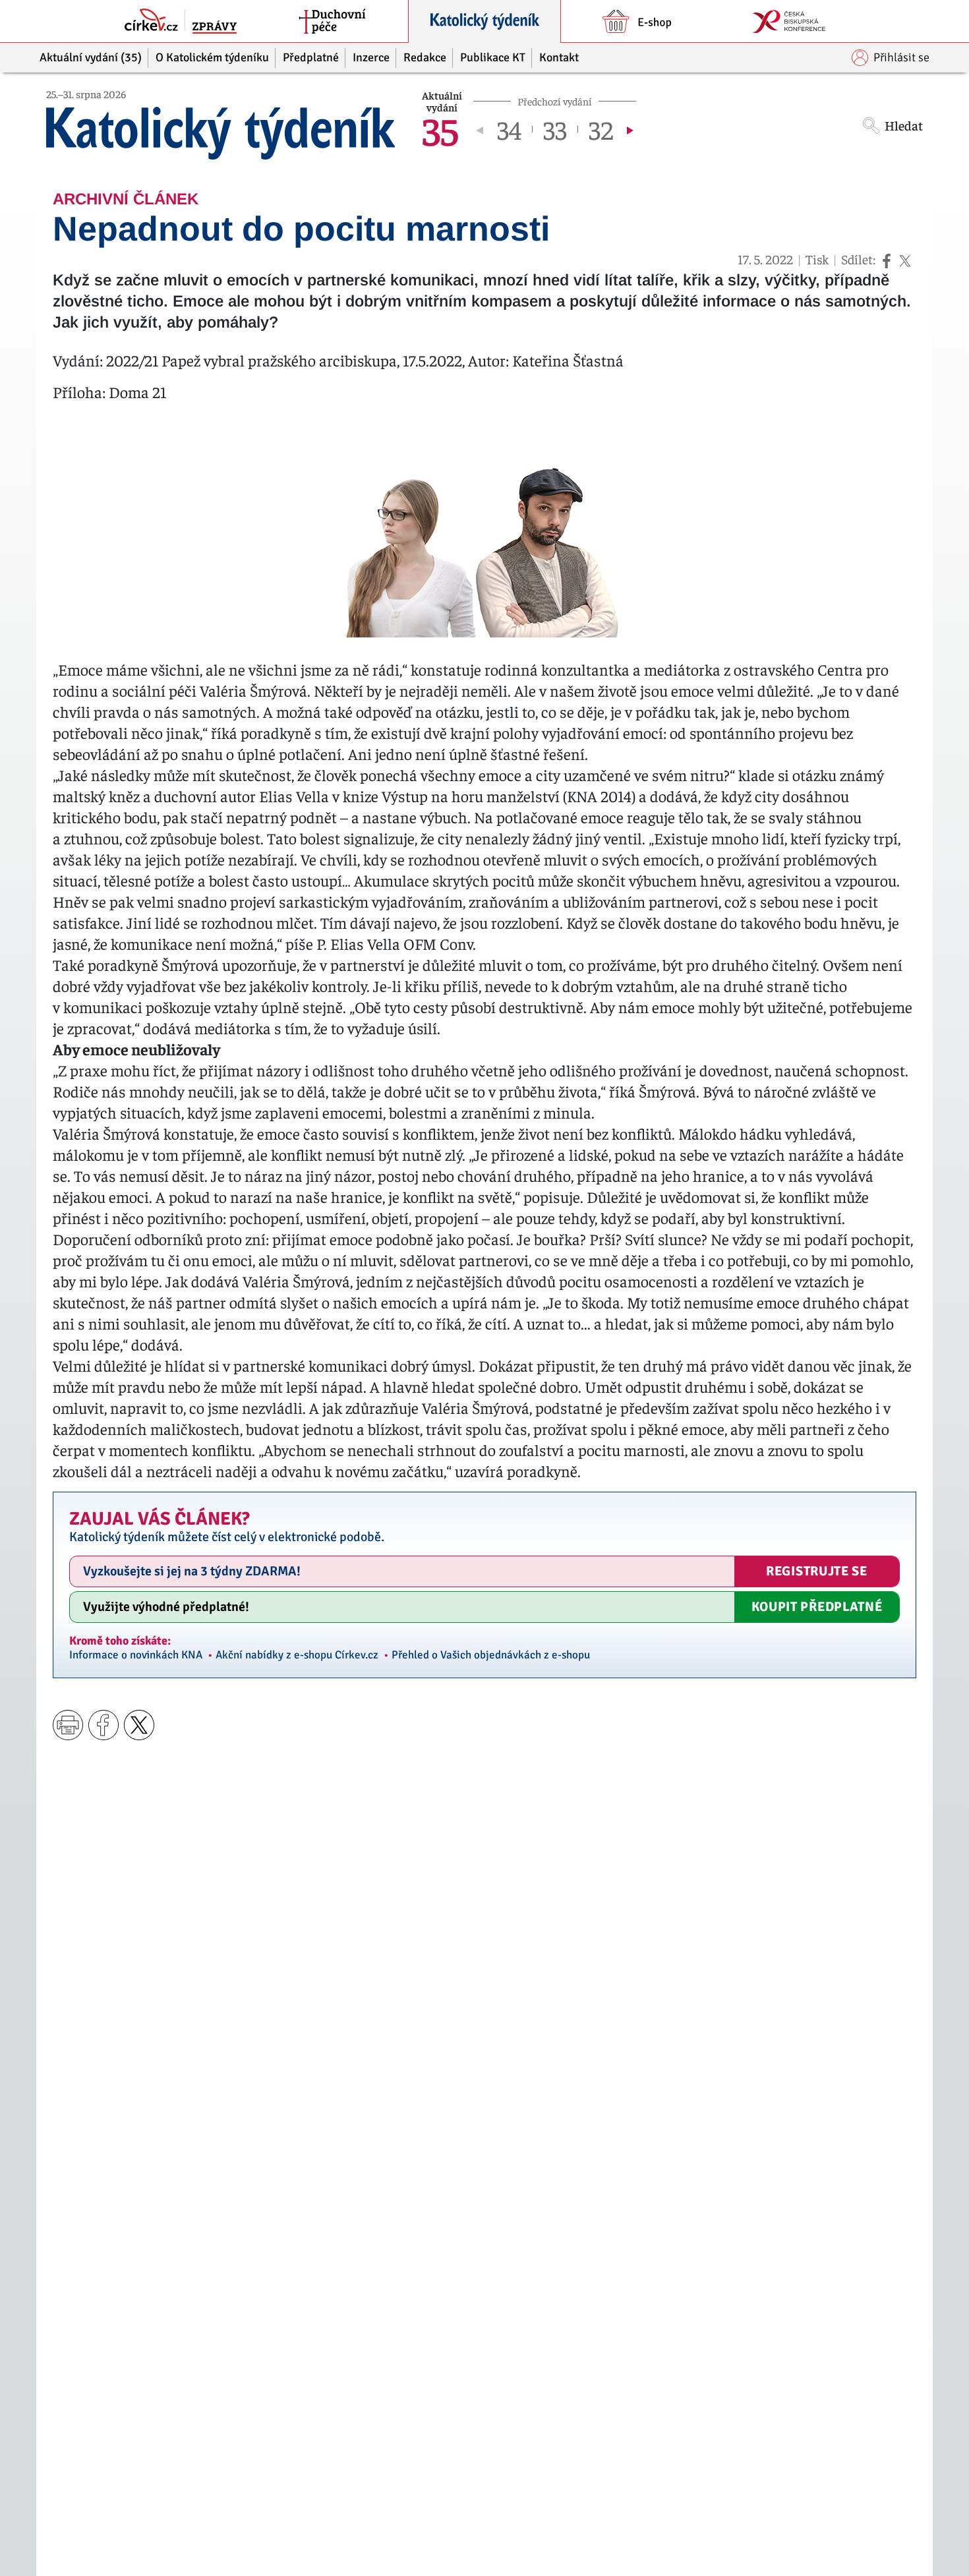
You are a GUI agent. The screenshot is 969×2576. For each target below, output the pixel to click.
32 (601, 129)
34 (509, 129)
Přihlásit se (901, 57)
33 (555, 129)
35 (440, 129)
